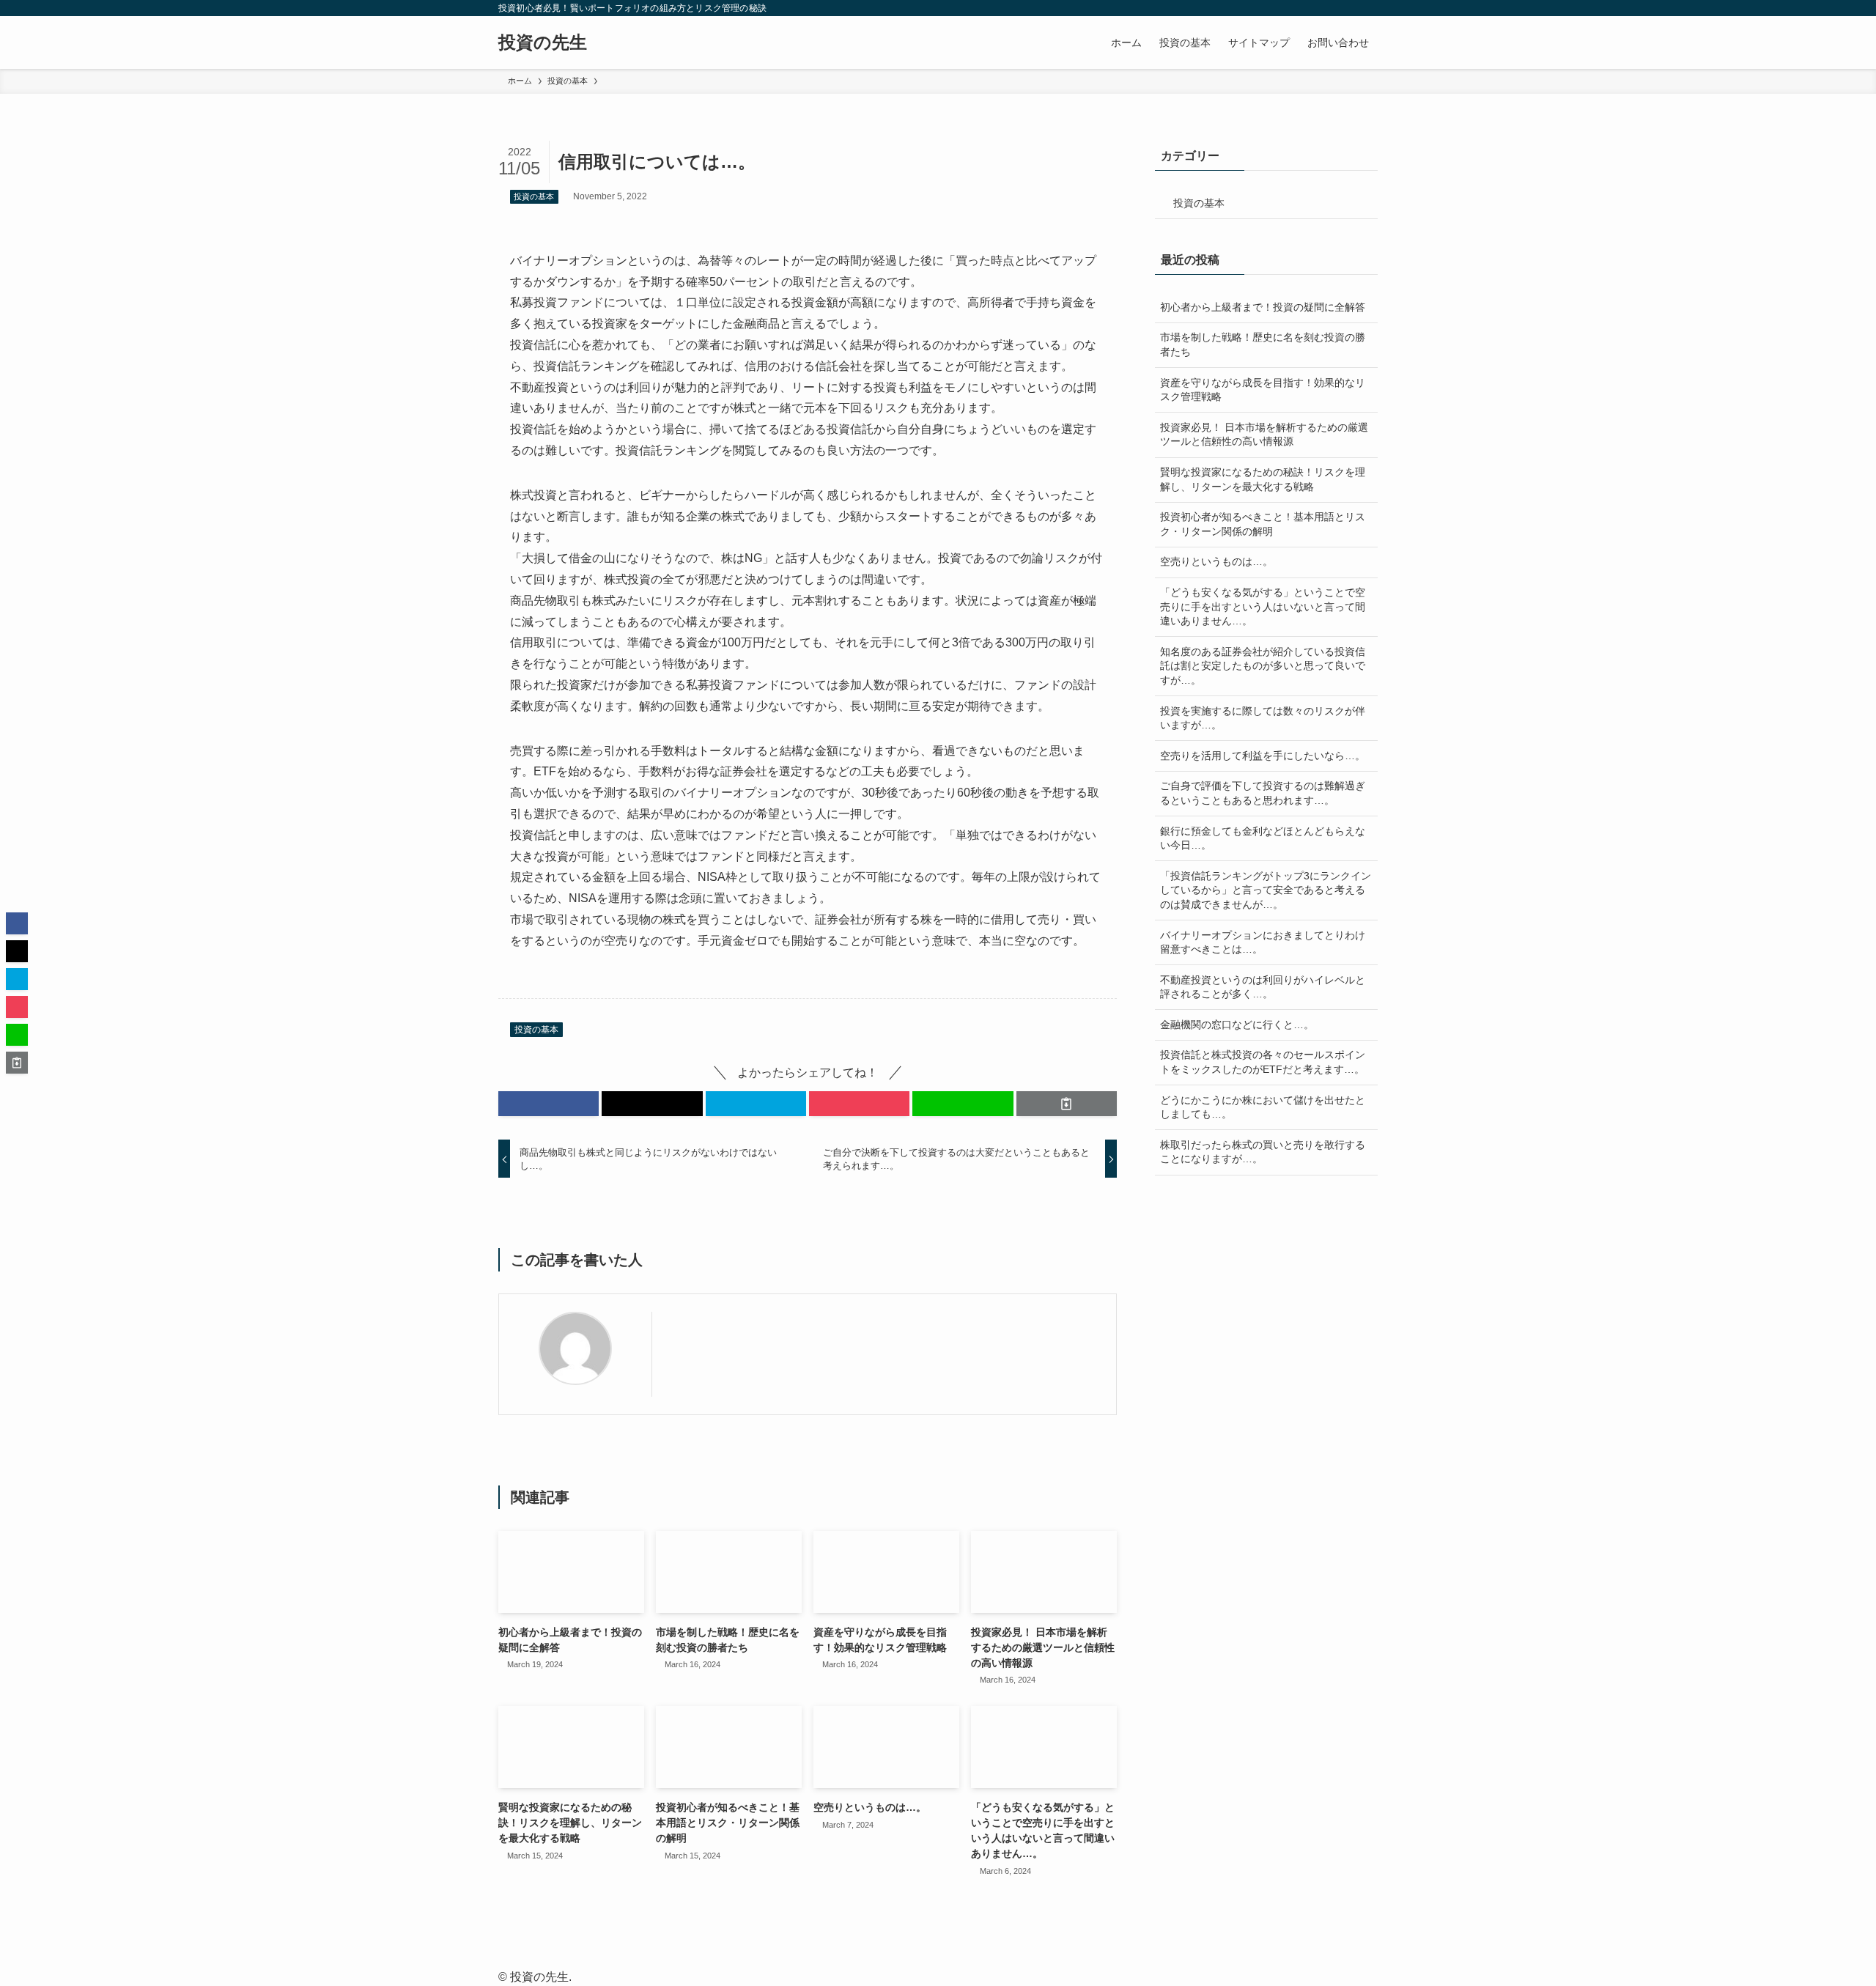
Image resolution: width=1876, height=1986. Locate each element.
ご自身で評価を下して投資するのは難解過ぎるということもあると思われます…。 (1263, 793)
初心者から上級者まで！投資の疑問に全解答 (1263, 307)
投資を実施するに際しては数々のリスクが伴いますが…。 (1263, 718)
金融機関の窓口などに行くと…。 (1237, 1025)
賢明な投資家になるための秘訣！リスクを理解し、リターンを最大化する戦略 (1263, 479)
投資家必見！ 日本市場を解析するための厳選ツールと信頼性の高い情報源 (1264, 435)
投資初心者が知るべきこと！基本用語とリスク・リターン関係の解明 (1263, 524)
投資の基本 (534, 196)
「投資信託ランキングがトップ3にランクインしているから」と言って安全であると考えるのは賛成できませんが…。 (1266, 890)
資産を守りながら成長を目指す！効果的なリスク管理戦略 (1263, 390)
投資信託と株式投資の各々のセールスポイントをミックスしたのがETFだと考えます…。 (1263, 1062)
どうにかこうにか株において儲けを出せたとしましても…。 (1263, 1107)
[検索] (1368, 8)
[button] (549, 1104)
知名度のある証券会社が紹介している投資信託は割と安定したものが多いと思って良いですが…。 (1263, 666)
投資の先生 (543, 43)
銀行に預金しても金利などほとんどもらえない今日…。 (1263, 838)
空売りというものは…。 (1216, 561)
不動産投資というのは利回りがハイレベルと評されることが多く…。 (1263, 987)
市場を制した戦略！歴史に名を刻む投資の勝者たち (1263, 344)
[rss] (1349, 8)
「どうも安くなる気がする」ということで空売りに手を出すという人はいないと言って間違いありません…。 (1263, 606)
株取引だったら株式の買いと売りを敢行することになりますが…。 (1263, 1152)
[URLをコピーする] (1067, 1104)
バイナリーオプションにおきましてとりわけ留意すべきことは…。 (1263, 942)
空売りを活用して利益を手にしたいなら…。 (1263, 756)
